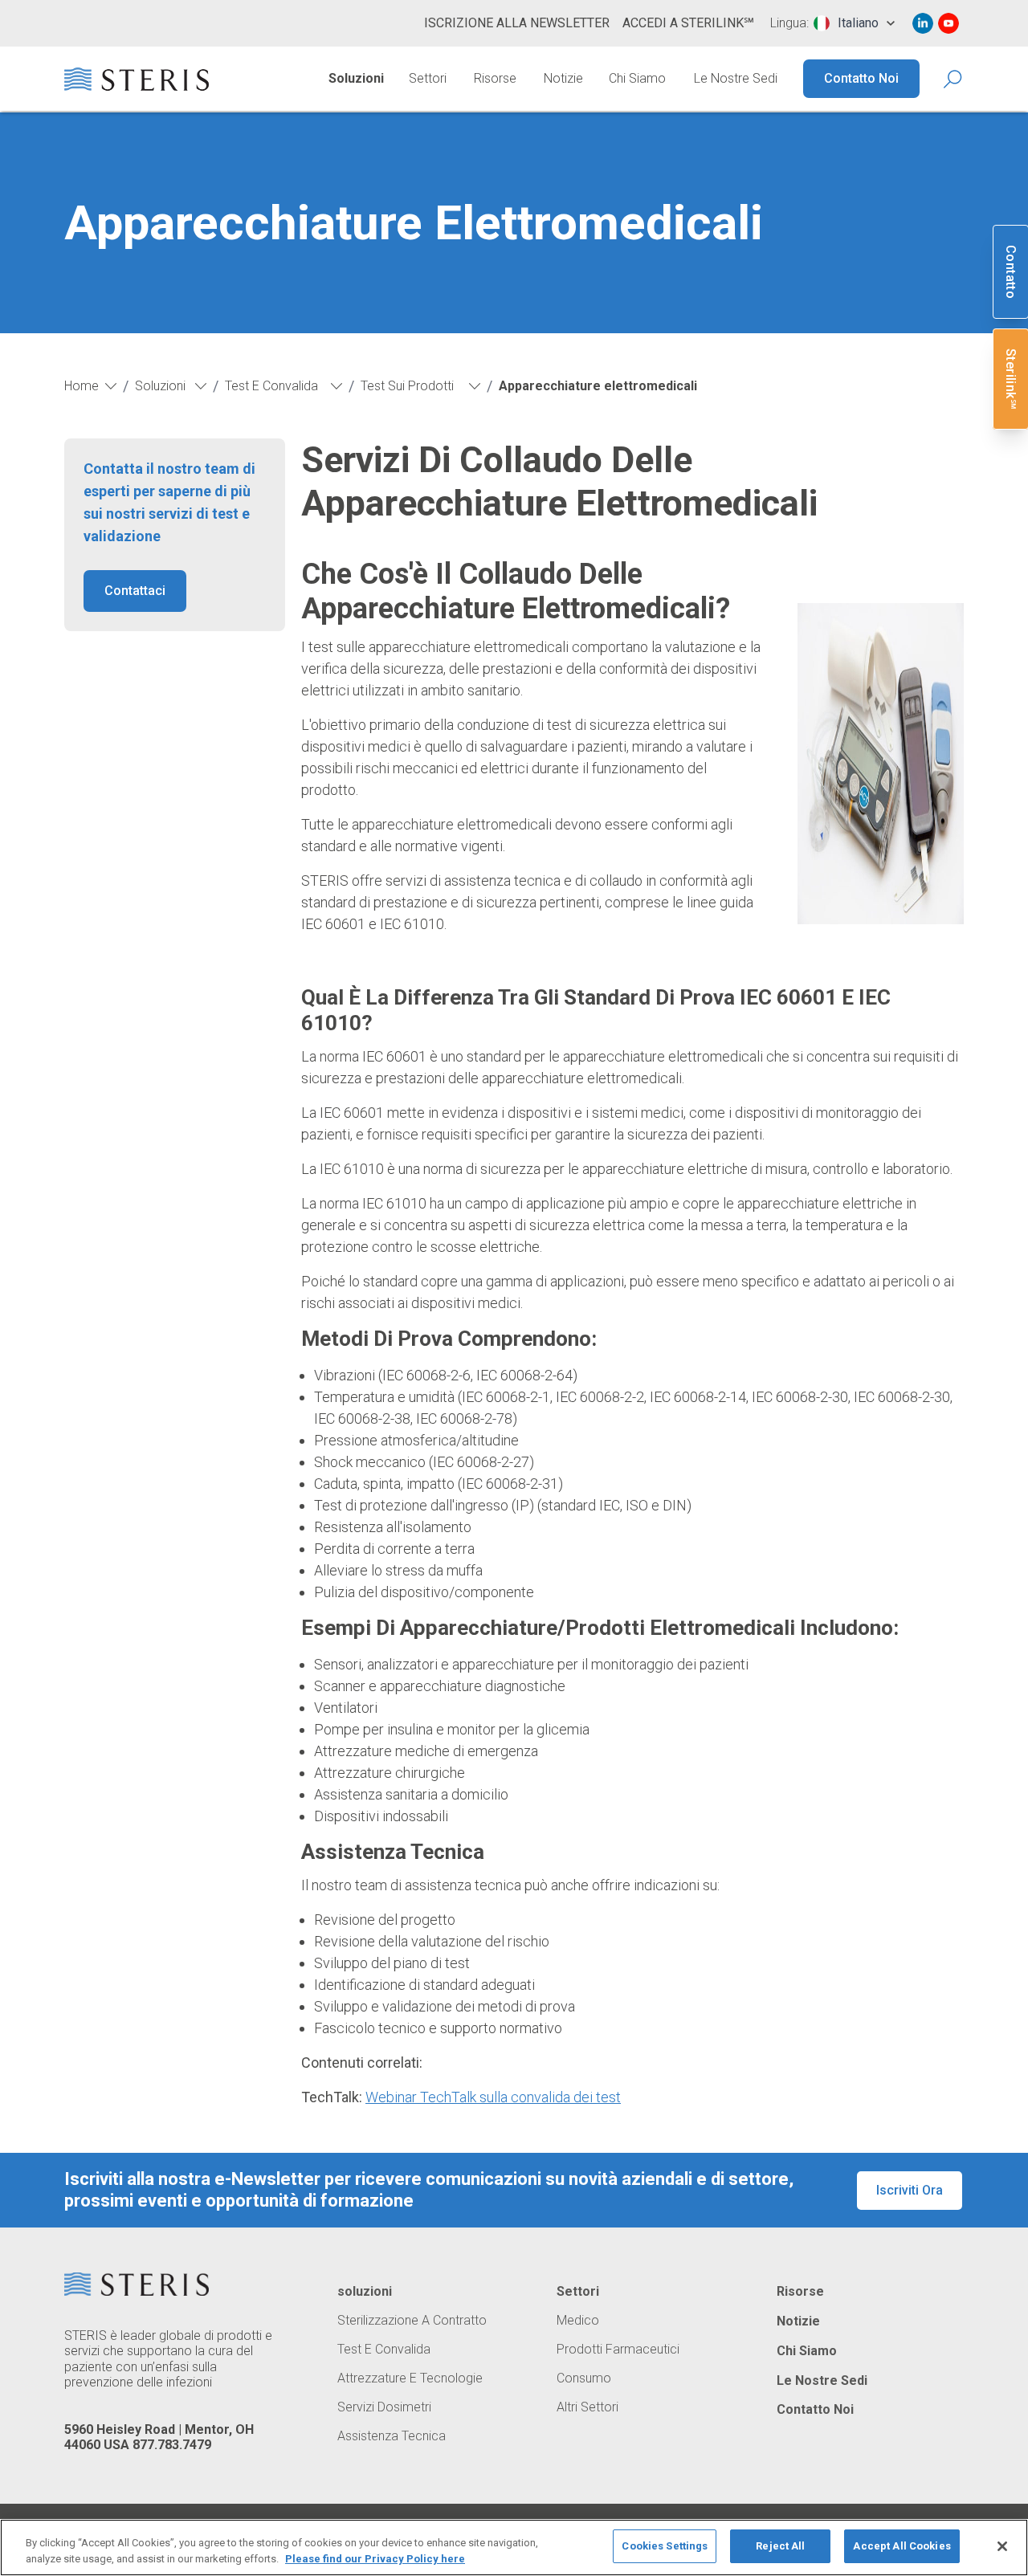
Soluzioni (356, 78)
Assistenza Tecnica (392, 2436)
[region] (514, 2547)
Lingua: (789, 23)
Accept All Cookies (902, 2546)
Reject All (780, 2546)
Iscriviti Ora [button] (910, 2190)
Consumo (584, 2378)
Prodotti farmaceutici (618, 2350)
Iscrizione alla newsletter (517, 23)
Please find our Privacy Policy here (375, 2559)
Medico (578, 2321)
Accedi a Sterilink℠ (688, 23)
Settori (428, 78)
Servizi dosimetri (384, 2407)
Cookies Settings (665, 2546)
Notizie (563, 78)
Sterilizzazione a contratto (412, 2321)
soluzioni (365, 2292)
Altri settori (587, 2407)
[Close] (1002, 2546)
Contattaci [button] (135, 591)
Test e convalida (384, 2350)
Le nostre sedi (736, 78)
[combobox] (854, 23)
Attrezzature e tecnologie (410, 2378)
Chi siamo (637, 78)
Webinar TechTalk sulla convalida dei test (493, 2097)
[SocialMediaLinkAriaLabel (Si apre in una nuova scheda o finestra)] (923, 23)
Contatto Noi (861, 78)
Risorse (495, 78)
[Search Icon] (954, 79)
